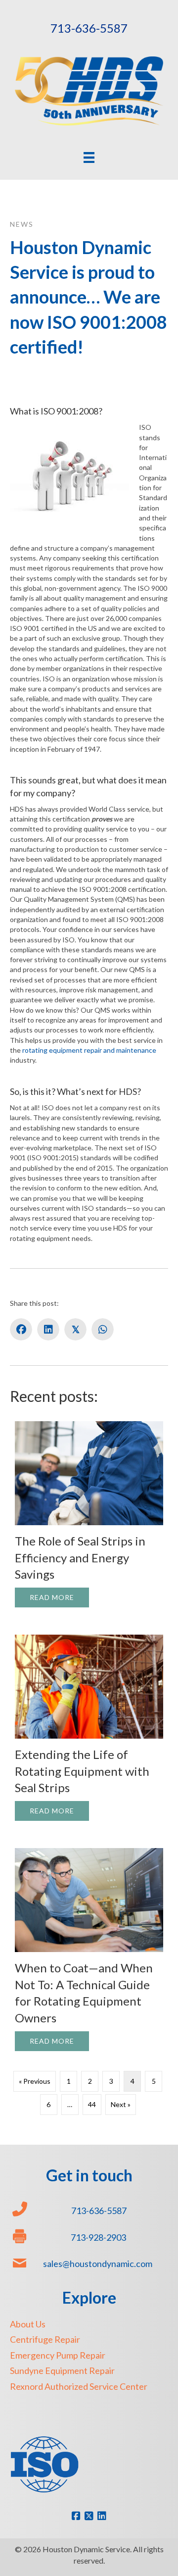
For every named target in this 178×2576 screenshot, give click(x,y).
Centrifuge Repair (45, 2339)
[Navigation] (89, 157)
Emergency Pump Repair (58, 2355)
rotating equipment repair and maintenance (89, 1050)
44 (92, 2104)
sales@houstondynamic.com (98, 2264)
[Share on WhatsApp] (103, 1329)
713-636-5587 (89, 28)
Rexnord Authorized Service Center (79, 2386)
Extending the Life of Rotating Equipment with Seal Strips (82, 1771)
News (22, 224)
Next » (121, 2104)
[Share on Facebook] (21, 1329)
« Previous (35, 2081)
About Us (28, 2324)
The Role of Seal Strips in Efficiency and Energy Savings (80, 1557)
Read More (59, 1597)
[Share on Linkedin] (48, 1329)
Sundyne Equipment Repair (62, 2370)
